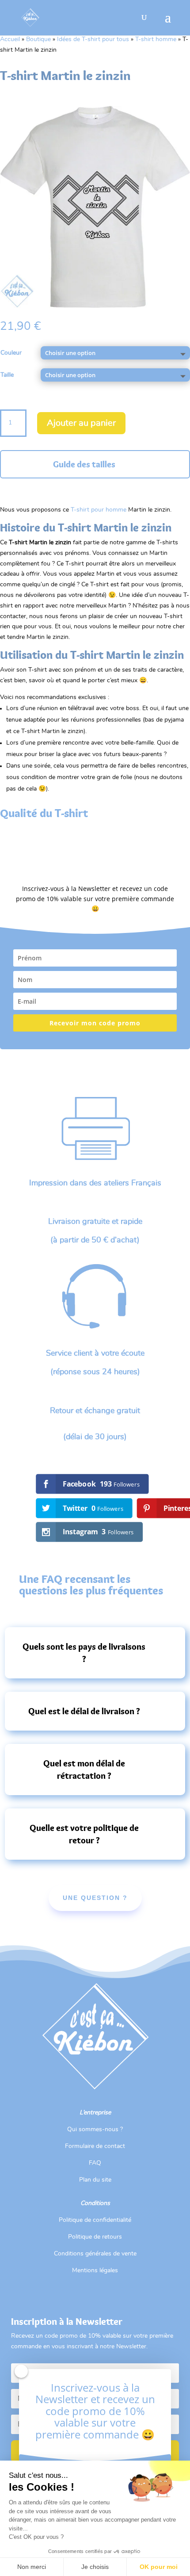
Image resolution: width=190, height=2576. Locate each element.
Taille (7, 375)
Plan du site (95, 2180)
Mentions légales (95, 2270)
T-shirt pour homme (99, 510)
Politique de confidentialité (95, 2220)
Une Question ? (95, 1898)
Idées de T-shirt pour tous (93, 39)
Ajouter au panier (81, 423)
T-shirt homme (156, 39)
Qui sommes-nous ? (95, 2129)
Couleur (11, 353)
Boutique (38, 39)
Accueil (10, 39)
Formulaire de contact (95, 2146)
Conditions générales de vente (95, 2254)
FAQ (95, 2163)
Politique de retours (95, 2237)
